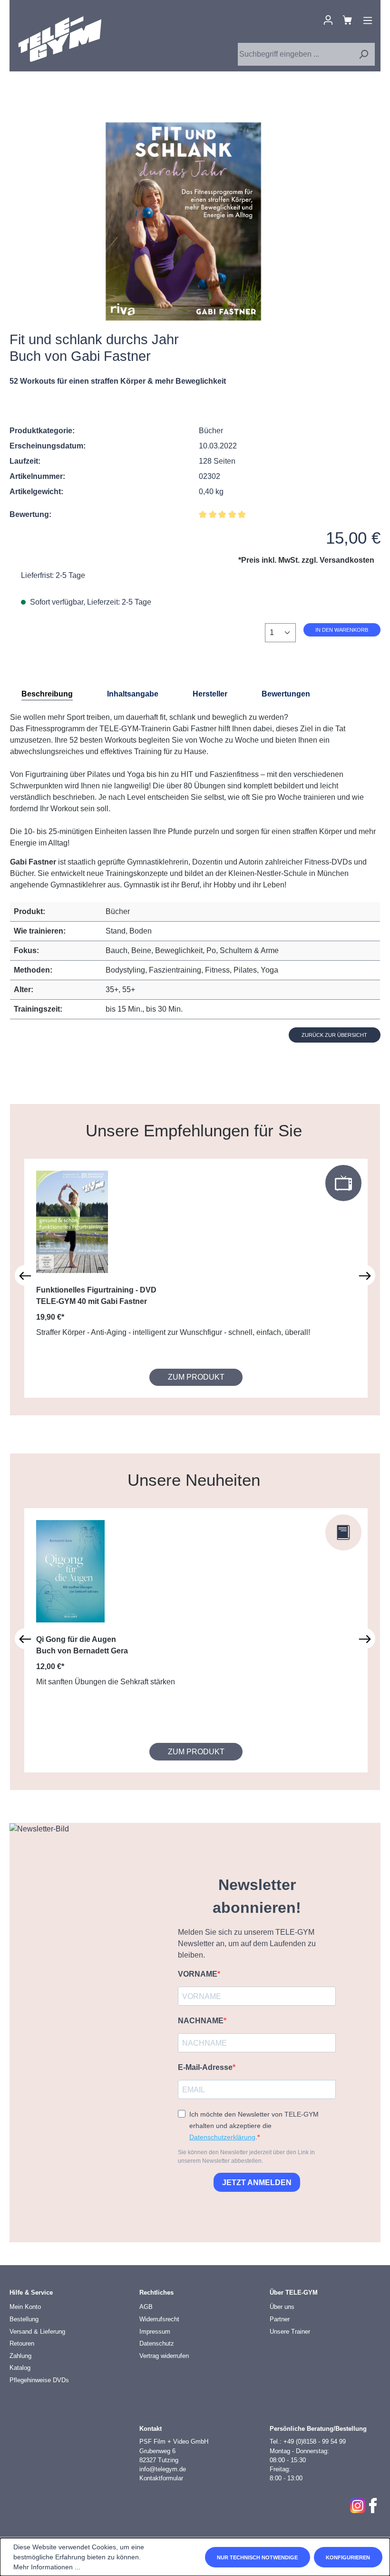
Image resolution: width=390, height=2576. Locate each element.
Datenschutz (157, 2343)
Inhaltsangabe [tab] (133, 694)
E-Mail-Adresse (205, 2067)
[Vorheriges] (25, 1275)
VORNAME (198, 1974)
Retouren (22, 2343)
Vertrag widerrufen (164, 2356)
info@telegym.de (163, 2469)
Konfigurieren (348, 2557)
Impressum (155, 2332)
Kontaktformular (161, 2478)
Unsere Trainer (290, 2332)
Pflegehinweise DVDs (39, 2380)
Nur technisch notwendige (257, 2557)
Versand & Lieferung (37, 2332)
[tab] (47, 694)
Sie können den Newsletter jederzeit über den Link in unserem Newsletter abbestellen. (246, 2157)
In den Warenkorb (342, 630)
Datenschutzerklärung (222, 2137)
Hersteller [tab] (210, 694)
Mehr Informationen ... (47, 2567)
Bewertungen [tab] (286, 694)
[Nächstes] (365, 1275)
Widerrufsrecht (159, 2319)
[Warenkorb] (347, 20)
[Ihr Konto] (328, 20)
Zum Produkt (196, 1377)
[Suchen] (363, 54)
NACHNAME (201, 2021)
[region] (184, 221)
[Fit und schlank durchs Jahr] (183, 221)
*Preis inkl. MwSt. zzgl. (306, 560)
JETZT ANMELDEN (257, 2183)
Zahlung (20, 2356)
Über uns (282, 2307)
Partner (280, 2319)
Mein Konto (25, 2307)
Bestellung (24, 2319)
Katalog (20, 2368)
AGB (146, 2307)
